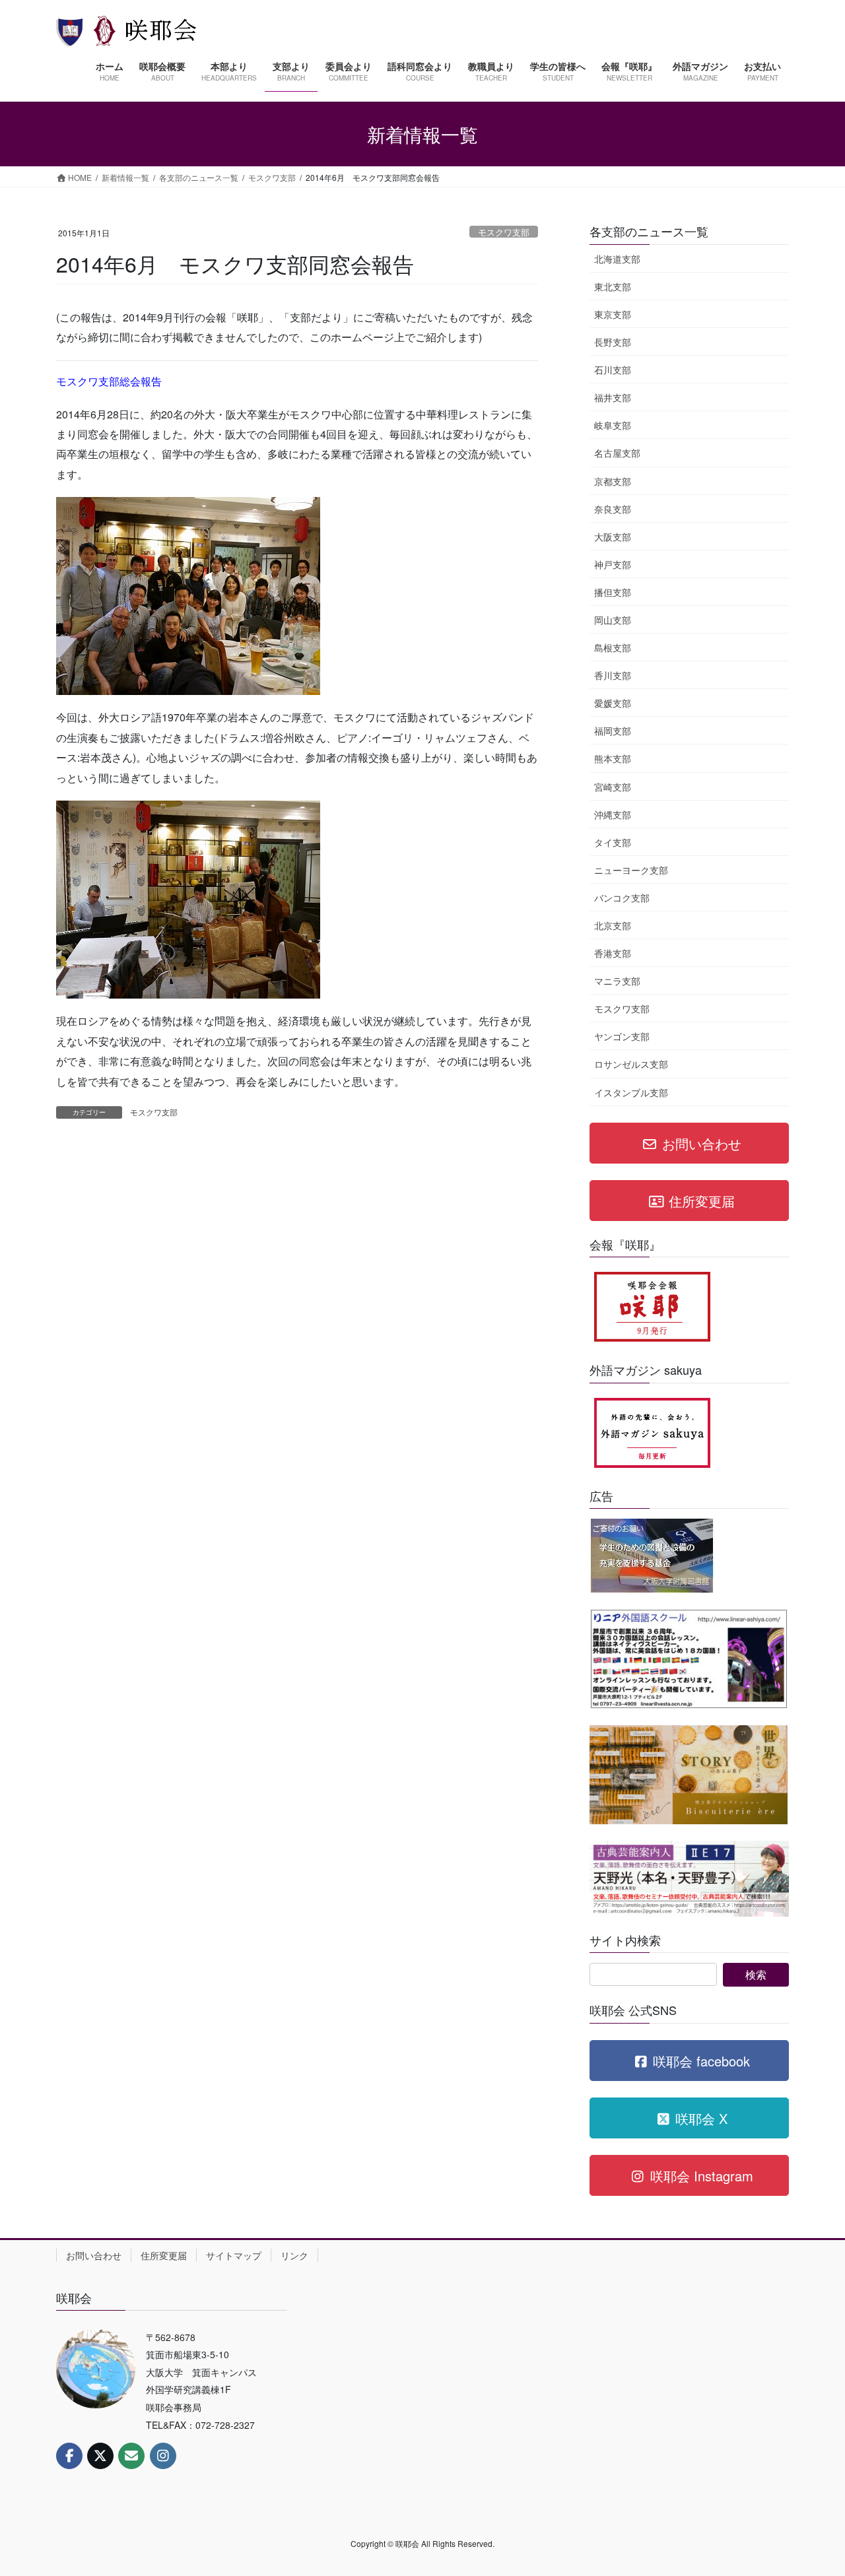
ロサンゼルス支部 (631, 1064)
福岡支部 (613, 731)
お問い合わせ (94, 2255)
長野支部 (613, 342)
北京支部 (613, 925)
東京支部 (613, 314)
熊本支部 (613, 758)
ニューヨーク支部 (631, 870)
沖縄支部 (613, 814)
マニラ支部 (617, 981)
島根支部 (613, 647)
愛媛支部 (613, 703)
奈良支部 (613, 509)
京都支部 (613, 481)
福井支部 (613, 397)
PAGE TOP (812, 2486)
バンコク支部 (622, 898)
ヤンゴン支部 (622, 1036)
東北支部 (613, 286)
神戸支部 (613, 564)
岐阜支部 (613, 425)
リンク (294, 2255)
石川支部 (613, 370)
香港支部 (613, 953)
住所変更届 (164, 2255)
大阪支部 (613, 537)
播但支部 (613, 592)
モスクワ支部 (504, 232)
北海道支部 (617, 259)
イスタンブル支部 (631, 1092)
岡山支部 (613, 620)
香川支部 (613, 675)
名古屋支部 (617, 453)
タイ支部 (613, 842)
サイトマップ (234, 2255)
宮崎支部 (613, 787)
